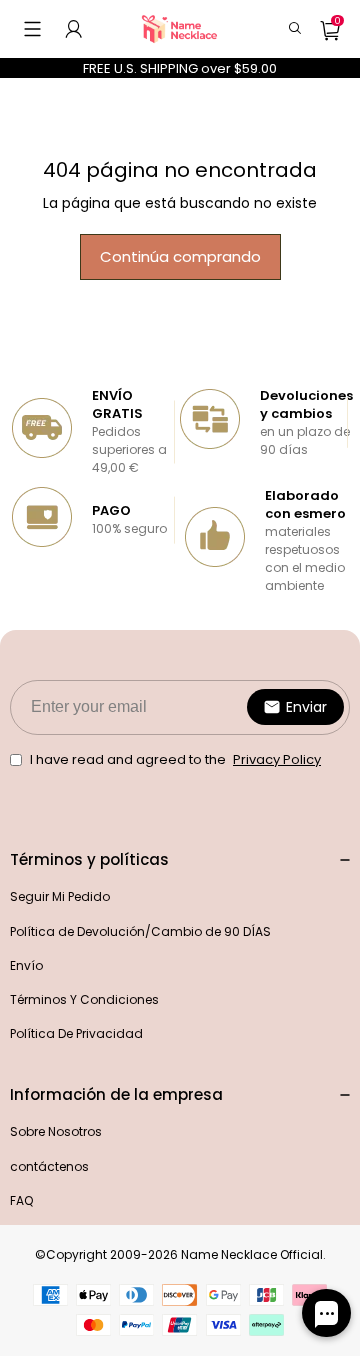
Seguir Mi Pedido (60, 896)
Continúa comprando (180, 256)
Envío (26, 965)
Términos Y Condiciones (84, 999)
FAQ (21, 1200)
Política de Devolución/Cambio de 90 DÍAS (140, 931)
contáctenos (49, 1166)
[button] (32, 29)
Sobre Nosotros (56, 1131)
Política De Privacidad (76, 1033)
